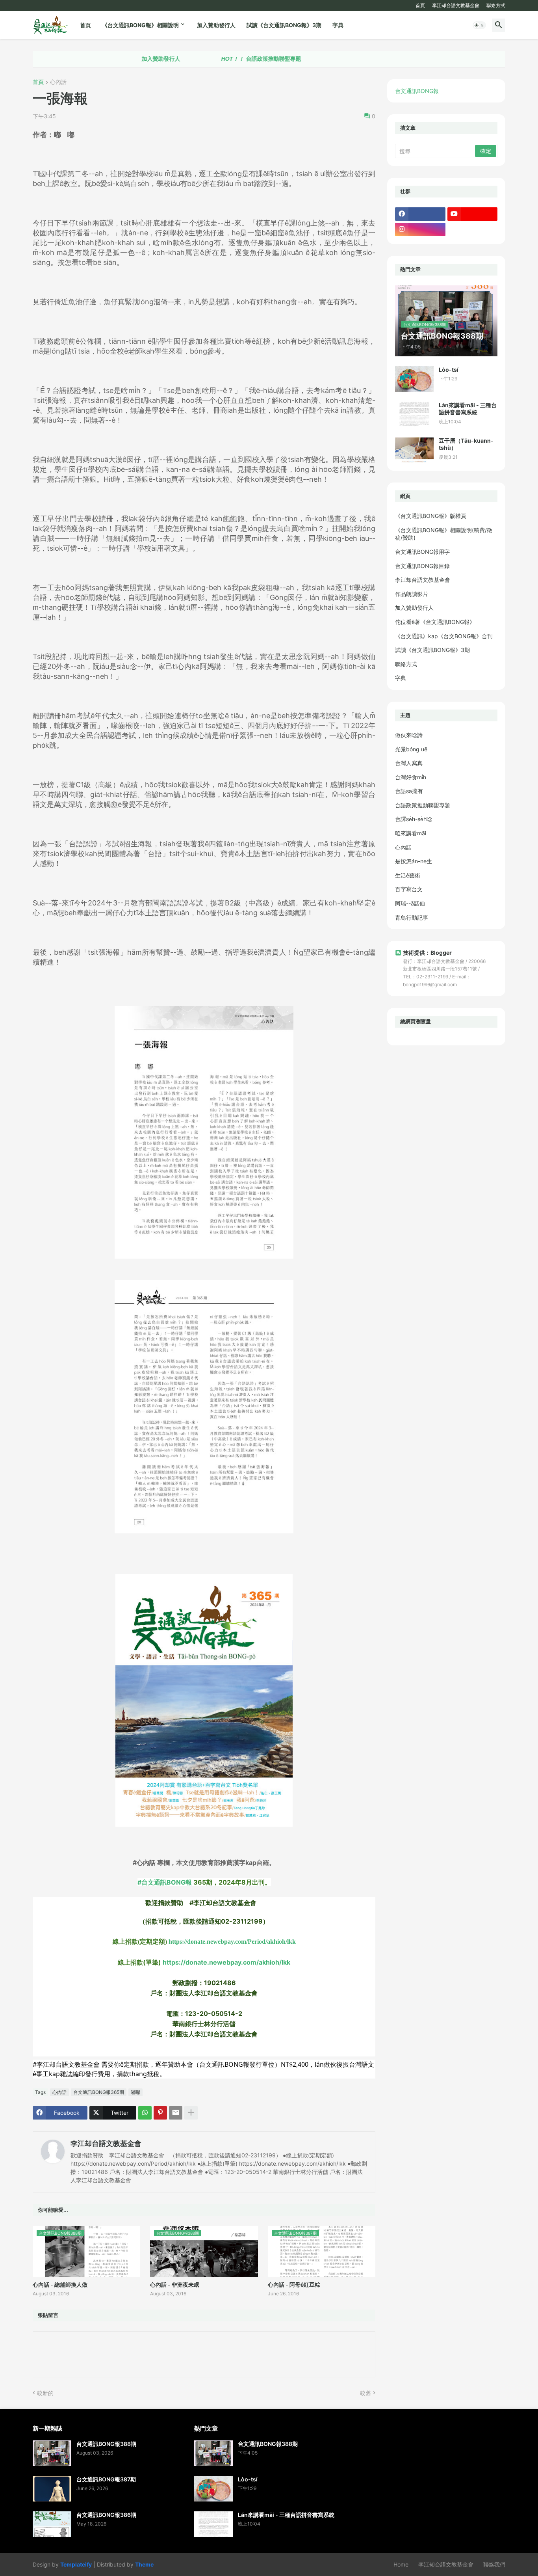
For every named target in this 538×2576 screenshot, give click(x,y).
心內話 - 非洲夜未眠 (175, 2285)
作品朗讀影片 (412, 594)
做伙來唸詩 (409, 735)
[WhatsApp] (145, 2113)
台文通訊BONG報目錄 (422, 566)
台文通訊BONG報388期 (106, 2444)
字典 (338, 25)
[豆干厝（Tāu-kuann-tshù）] (414, 450)
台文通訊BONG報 (417, 91)
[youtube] (473, 214)
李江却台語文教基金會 (456, 5)
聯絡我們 (494, 2564)
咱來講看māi (411, 833)
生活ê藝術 (408, 875)
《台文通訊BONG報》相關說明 (140, 25)
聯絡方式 (496, 5)
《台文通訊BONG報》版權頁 (431, 516)
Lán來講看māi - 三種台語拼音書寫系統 (468, 409)
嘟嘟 (135, 2092)
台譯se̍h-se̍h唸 (414, 819)
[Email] (176, 2113)
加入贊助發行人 (216, 25)
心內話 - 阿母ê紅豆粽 (294, 2285)
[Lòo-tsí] (414, 379)
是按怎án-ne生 (414, 861)
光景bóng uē (411, 749)
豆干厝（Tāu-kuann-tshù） (466, 444)
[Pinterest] (160, 2113)
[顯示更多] (191, 2113)
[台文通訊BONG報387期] (52, 2489)
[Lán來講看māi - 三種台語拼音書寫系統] (414, 414)
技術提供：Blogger (427, 953)
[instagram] (420, 229)
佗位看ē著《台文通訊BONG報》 (435, 622)
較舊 (365, 2393)
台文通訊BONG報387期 (106, 2479)
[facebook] (420, 214)
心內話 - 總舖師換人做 (60, 2285)
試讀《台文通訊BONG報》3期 (284, 25)
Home (401, 2564)
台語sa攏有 (409, 791)
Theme (144, 2564)
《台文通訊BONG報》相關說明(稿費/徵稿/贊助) (444, 534)
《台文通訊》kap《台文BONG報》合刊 (444, 636)
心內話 (58, 82)
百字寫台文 (409, 889)
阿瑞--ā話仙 (410, 903)
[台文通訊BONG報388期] (52, 2453)
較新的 (45, 2393)
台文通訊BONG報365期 (99, 2092)
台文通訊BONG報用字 (422, 552)
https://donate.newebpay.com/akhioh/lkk (226, 1962)
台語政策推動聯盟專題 (209, 59)
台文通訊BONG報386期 (106, 2515)
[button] (479, 25)
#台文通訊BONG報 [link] (165, 1882)
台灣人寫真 (409, 763)
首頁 (420, 5)
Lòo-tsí (449, 370)
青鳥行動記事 (412, 917)
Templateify (76, 2564)
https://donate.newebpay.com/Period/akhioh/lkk (232, 1942)
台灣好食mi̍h (411, 777)
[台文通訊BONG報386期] (52, 2524)
